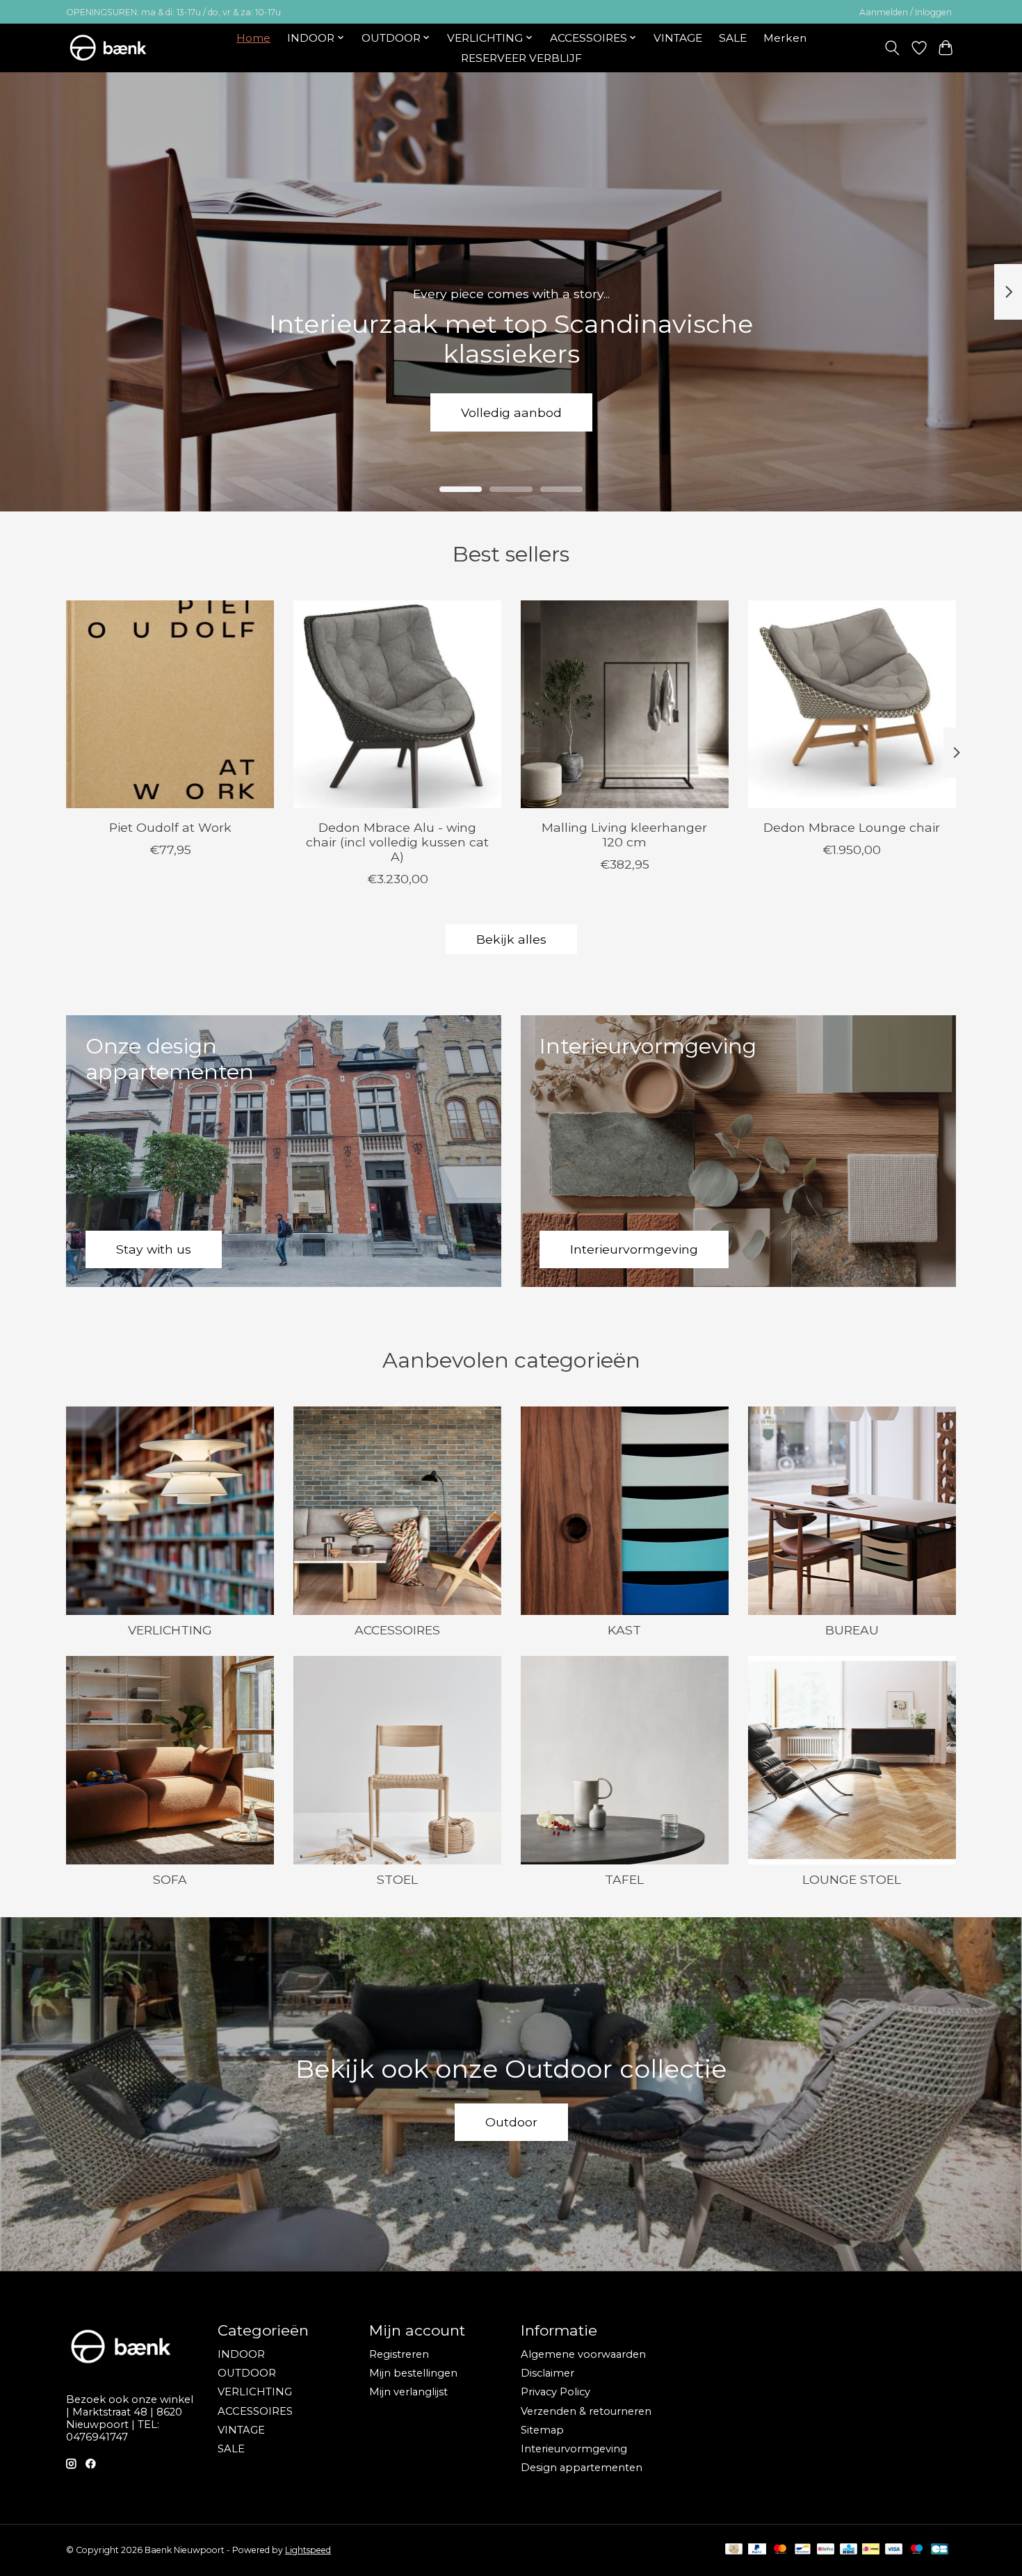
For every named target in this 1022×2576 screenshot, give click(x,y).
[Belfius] (826, 2550)
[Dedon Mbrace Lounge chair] (852, 704)
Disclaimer (547, 2373)
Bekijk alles (511, 939)
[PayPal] (757, 2550)
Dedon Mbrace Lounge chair (852, 827)
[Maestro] (917, 2550)
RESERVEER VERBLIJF (521, 58)
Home (253, 38)
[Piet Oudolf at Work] (170, 704)
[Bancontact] (803, 2550)
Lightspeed (308, 2550)
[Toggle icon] (892, 48)
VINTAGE (678, 38)
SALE (733, 38)
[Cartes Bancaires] (940, 2550)
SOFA (170, 1879)
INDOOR (241, 2354)
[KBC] (849, 2550)
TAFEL (624, 1879)
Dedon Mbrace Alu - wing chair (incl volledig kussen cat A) (397, 841)
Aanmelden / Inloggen (906, 12)
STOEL (397, 1879)
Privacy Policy (555, 2392)
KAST (624, 1630)
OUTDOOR (247, 2373)
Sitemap (542, 2430)
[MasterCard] (780, 2550)
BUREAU (852, 1630)
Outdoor (511, 2122)
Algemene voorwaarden (583, 2354)
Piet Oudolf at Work (170, 827)
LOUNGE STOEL (852, 1879)
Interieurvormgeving (574, 2449)
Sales (511, 412)
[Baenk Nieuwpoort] (117, 48)
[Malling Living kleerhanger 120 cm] (625, 704)
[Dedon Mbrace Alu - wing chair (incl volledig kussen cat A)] (397, 704)
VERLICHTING (170, 1630)
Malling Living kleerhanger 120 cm (624, 834)
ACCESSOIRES (397, 1630)
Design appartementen (582, 2468)
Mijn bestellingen (413, 2373)
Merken (785, 38)
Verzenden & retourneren (586, 2411)
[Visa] (894, 2550)
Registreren (399, 2354)
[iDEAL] (871, 2550)
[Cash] (734, 2550)
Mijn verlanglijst (408, 2392)
